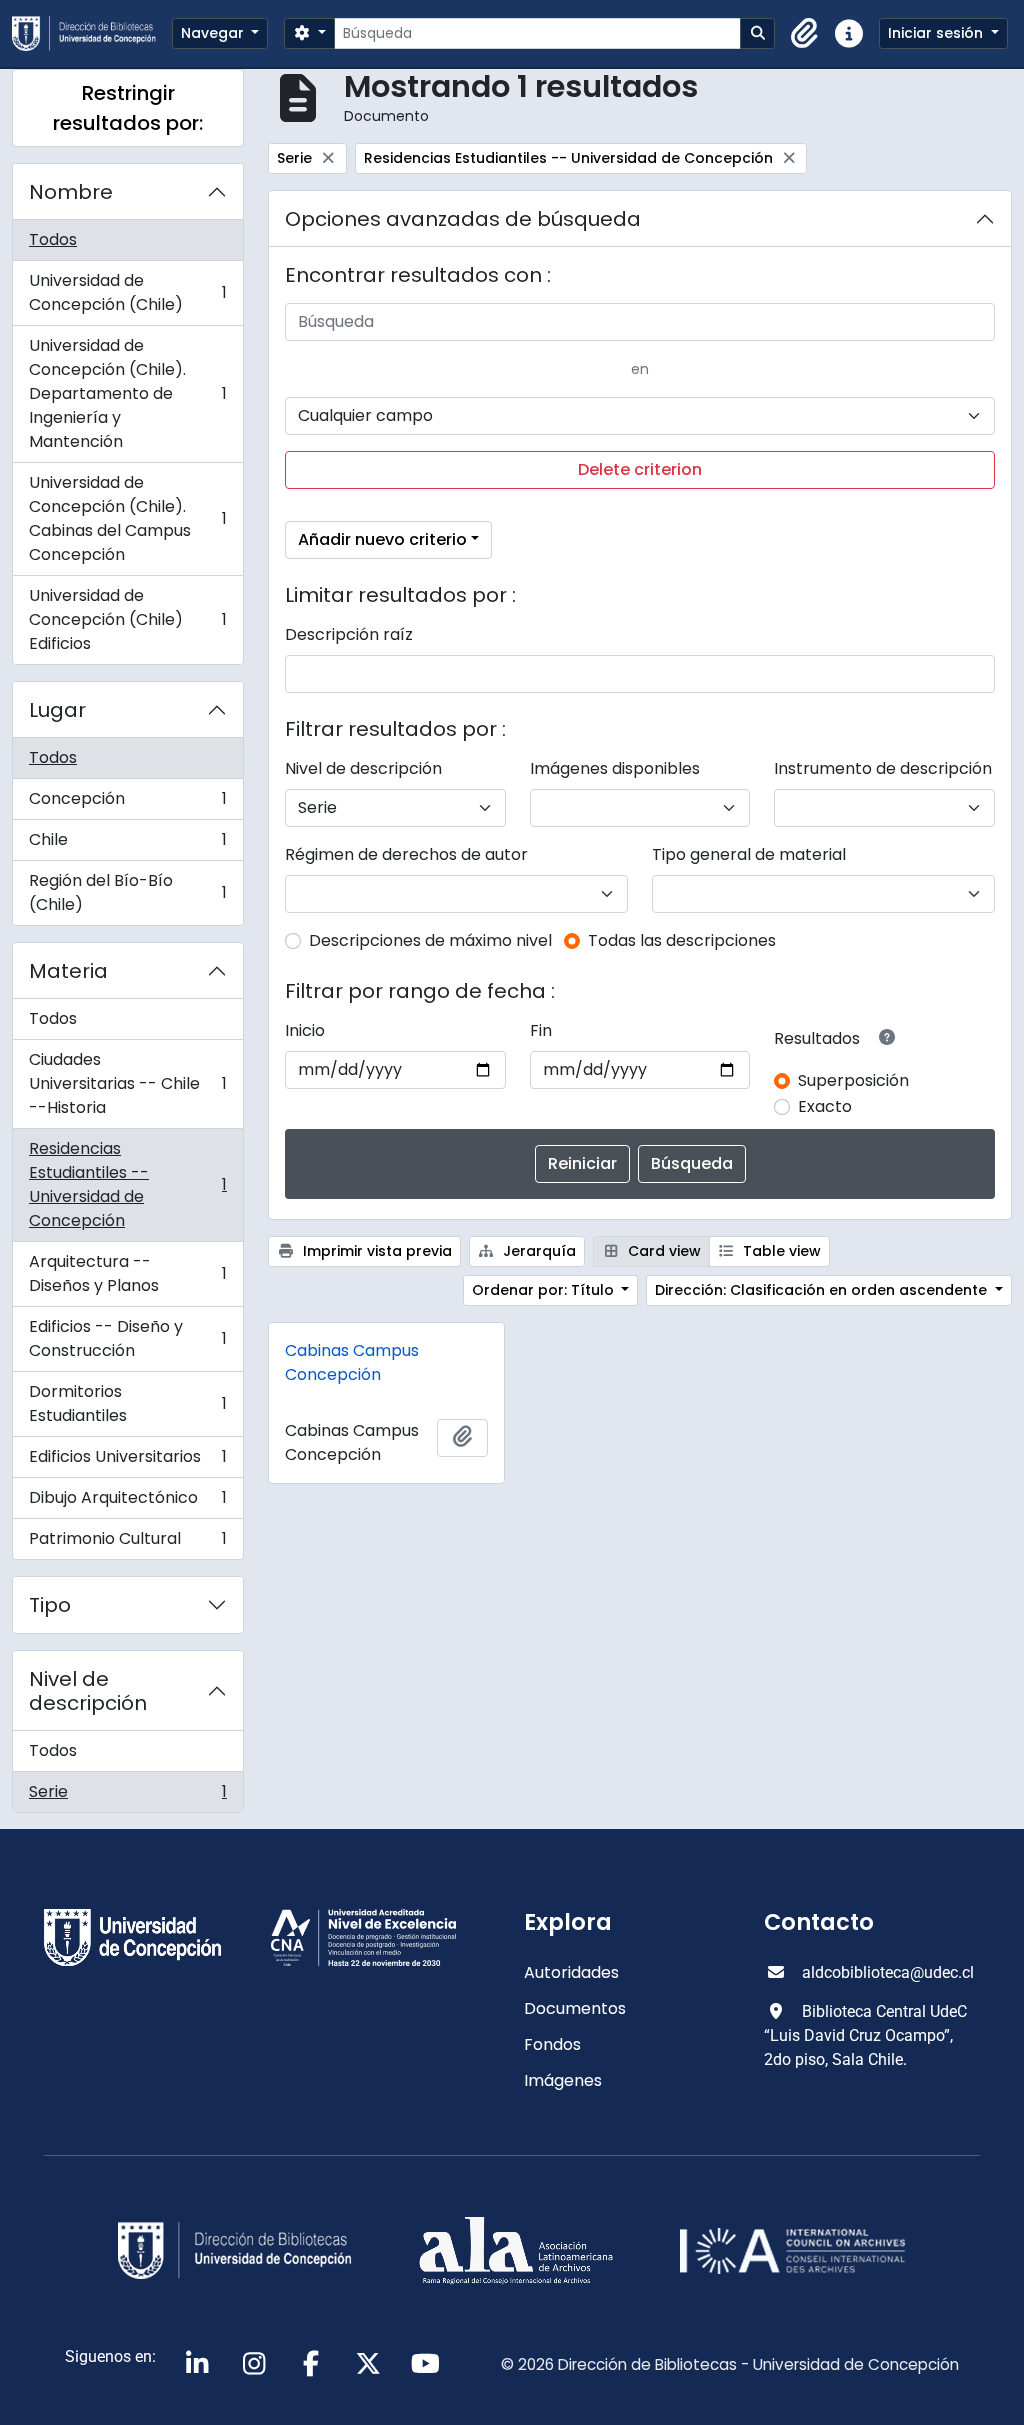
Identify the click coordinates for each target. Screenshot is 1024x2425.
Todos (53, 239)
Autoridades (571, 1972)
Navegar (214, 33)
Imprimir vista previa (375, 1251)
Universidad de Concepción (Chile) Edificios (127, 619)
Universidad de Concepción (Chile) (127, 292)
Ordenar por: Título (545, 1290)
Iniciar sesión (937, 33)
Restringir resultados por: (128, 108)
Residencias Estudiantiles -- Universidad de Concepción (127, 1184)
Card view (662, 1251)
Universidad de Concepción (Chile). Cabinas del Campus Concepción (127, 518)
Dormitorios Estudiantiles (127, 1403)
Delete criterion (640, 469)
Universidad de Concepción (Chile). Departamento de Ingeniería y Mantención (127, 393)
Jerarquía (537, 1251)
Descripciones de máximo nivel (430, 940)
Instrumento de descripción (883, 768)
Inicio (305, 1030)
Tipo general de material (749, 854)
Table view (780, 1251)
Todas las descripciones (682, 940)
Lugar (57, 710)
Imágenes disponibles (615, 768)
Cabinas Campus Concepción (352, 1362)
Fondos (552, 2044)
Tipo (50, 1605)
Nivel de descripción (88, 1691)
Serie (127, 1796)
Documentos (575, 2008)
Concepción (127, 803)
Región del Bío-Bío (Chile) (127, 892)
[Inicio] (92, 33)
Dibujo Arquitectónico (127, 1502)
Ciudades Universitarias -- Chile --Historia (127, 1083)
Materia (68, 971)
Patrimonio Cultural (127, 1543)
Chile (127, 844)
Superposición (853, 1080)
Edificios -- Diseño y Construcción (127, 1338)
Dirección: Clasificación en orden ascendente (823, 1290)
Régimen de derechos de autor (406, 854)
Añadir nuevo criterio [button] (382, 539)
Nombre (71, 192)
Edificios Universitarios (127, 1461)
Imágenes (563, 2080)
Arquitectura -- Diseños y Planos (127, 1273)
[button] (805, 34)
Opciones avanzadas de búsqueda (463, 219)
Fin (541, 1030)
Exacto (825, 1106)
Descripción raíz (349, 634)
